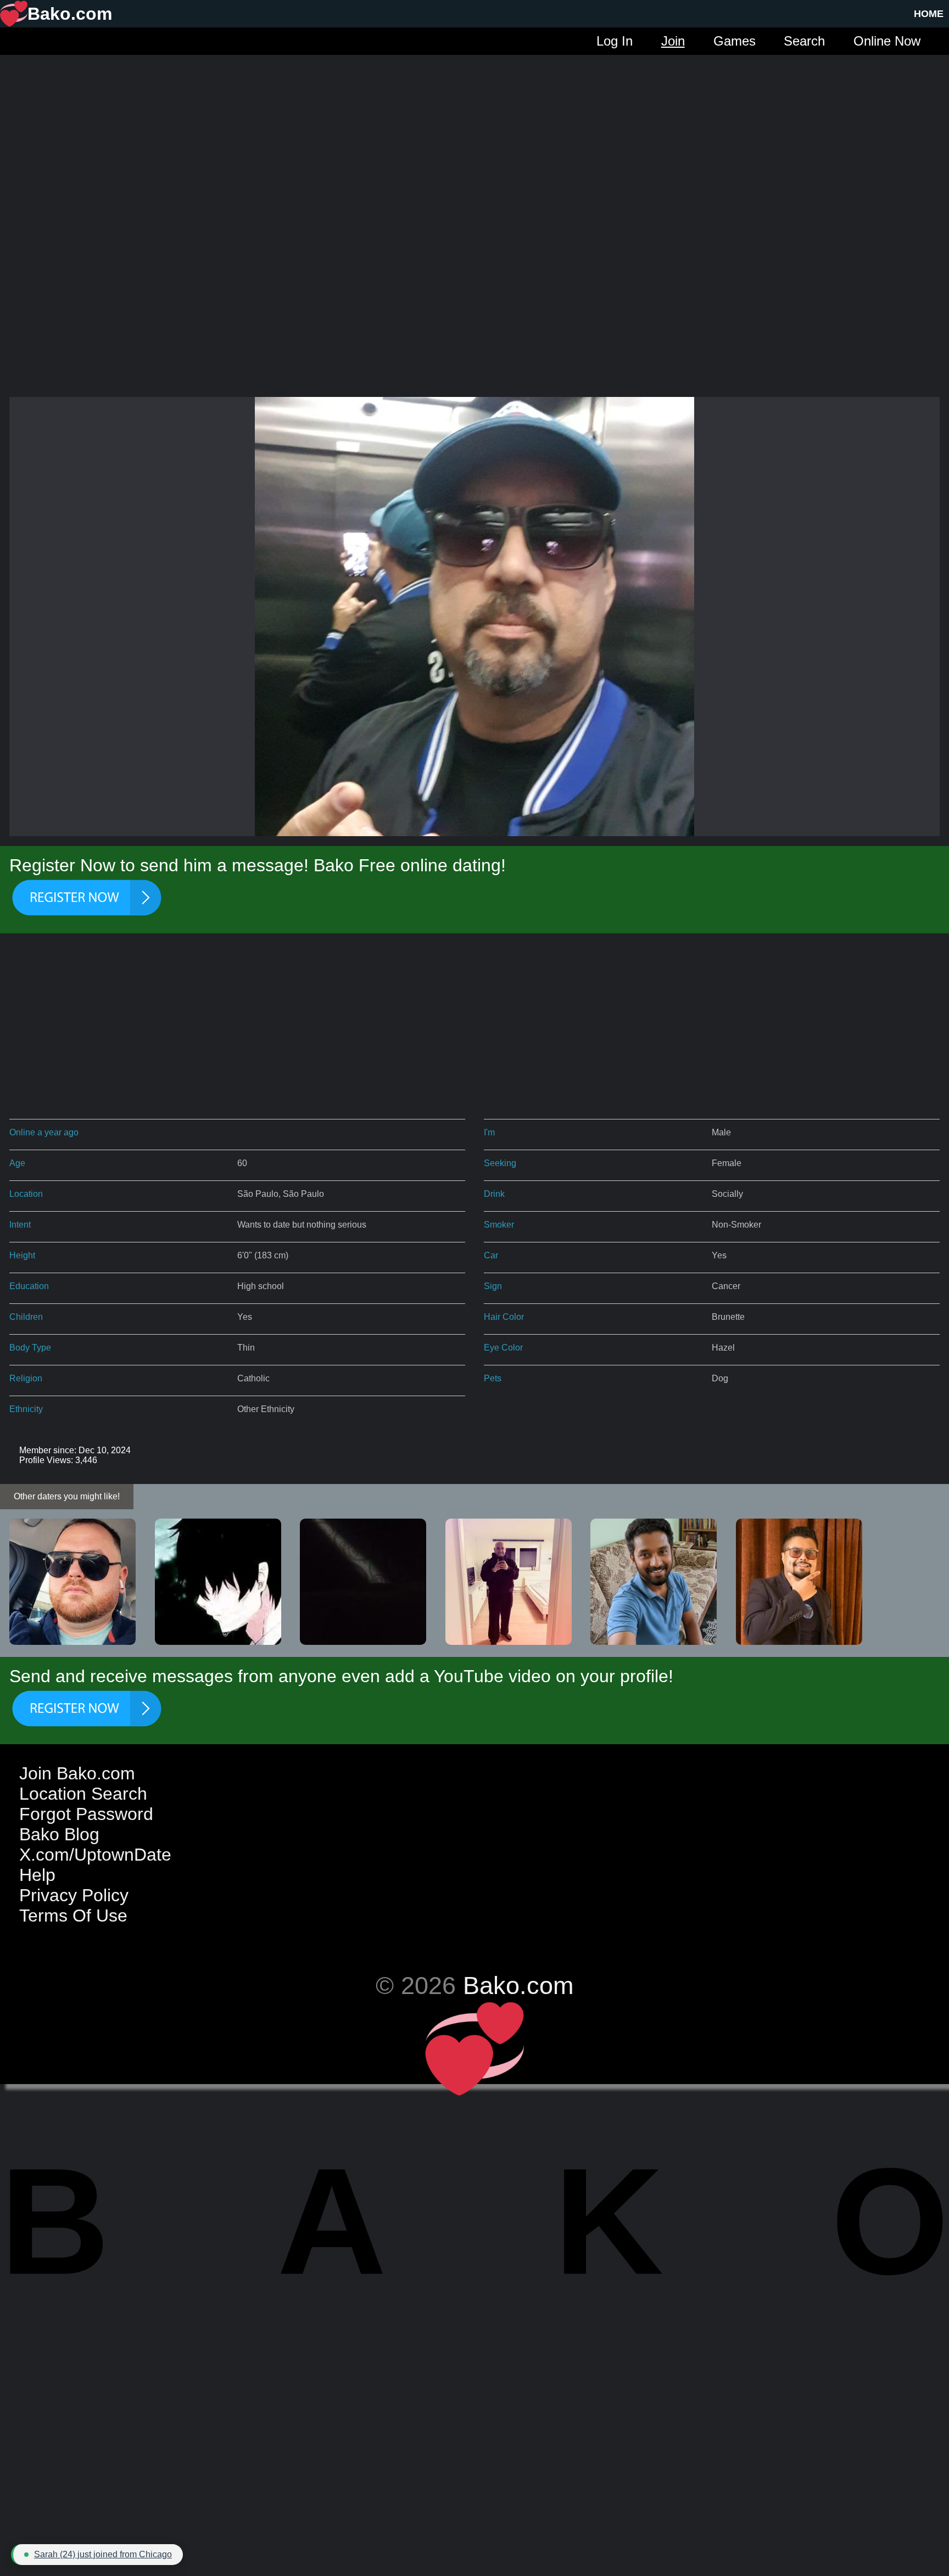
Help (37, 1875)
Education (29, 1286)
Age (17, 1163)
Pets (493, 1378)
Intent (20, 1225)
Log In (615, 41)
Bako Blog (59, 1834)
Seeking (500, 1163)
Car (491, 1255)
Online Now (887, 41)
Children (26, 1317)
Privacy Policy (74, 1895)
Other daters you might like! (67, 1496)
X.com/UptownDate (95, 1855)
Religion (26, 1378)
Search (804, 41)
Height (22, 1255)
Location (26, 1194)
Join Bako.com (77, 1773)
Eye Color (503, 1348)
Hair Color (504, 1317)
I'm (489, 1132)
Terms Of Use (73, 1916)
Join (673, 41)
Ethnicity (26, 1409)
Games (735, 41)
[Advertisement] (474, 132)
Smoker (499, 1225)
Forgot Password (86, 1814)
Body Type (30, 1348)
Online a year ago (44, 1132)
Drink (494, 1194)
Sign (493, 1286)
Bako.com (518, 1985)
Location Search (83, 1794)
